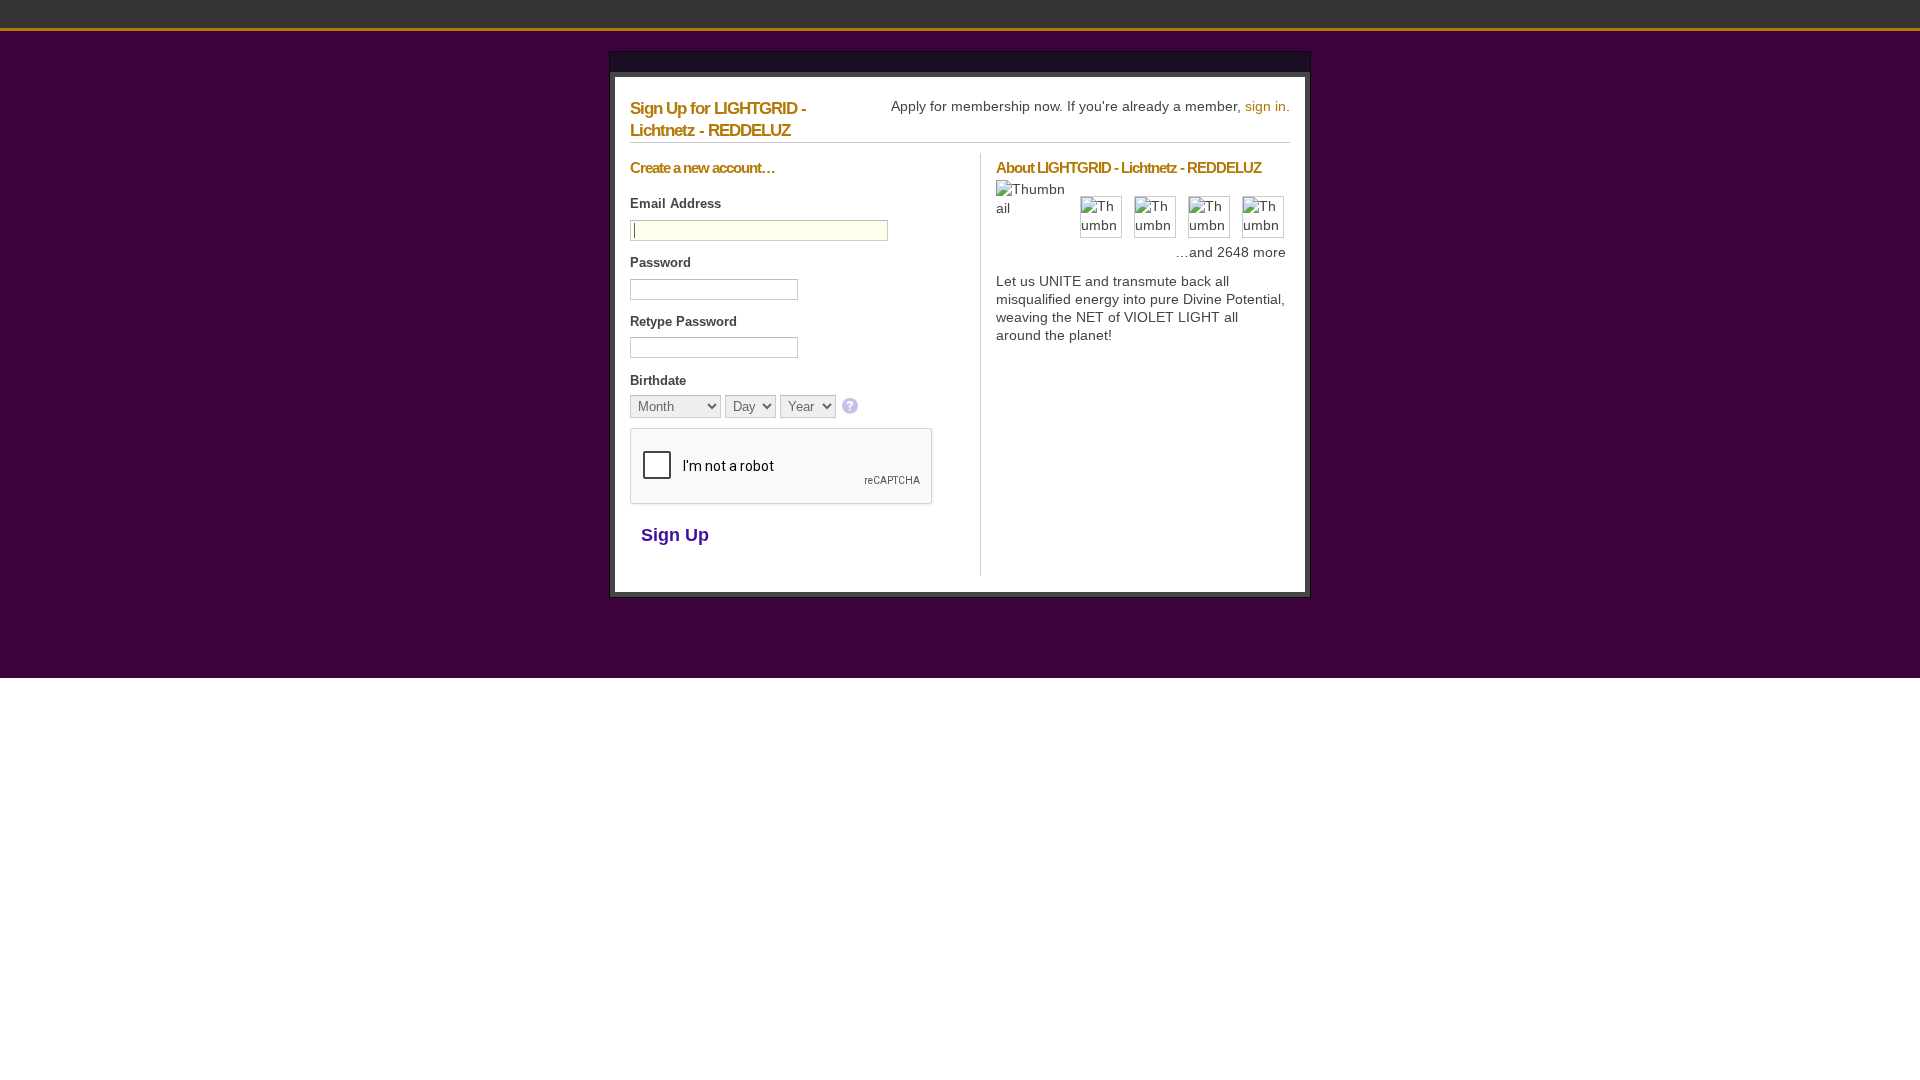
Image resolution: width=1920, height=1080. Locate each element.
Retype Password (683, 321)
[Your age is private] (851, 407)
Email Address (675, 203)
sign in (1265, 106)
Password (660, 262)
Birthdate (658, 380)
